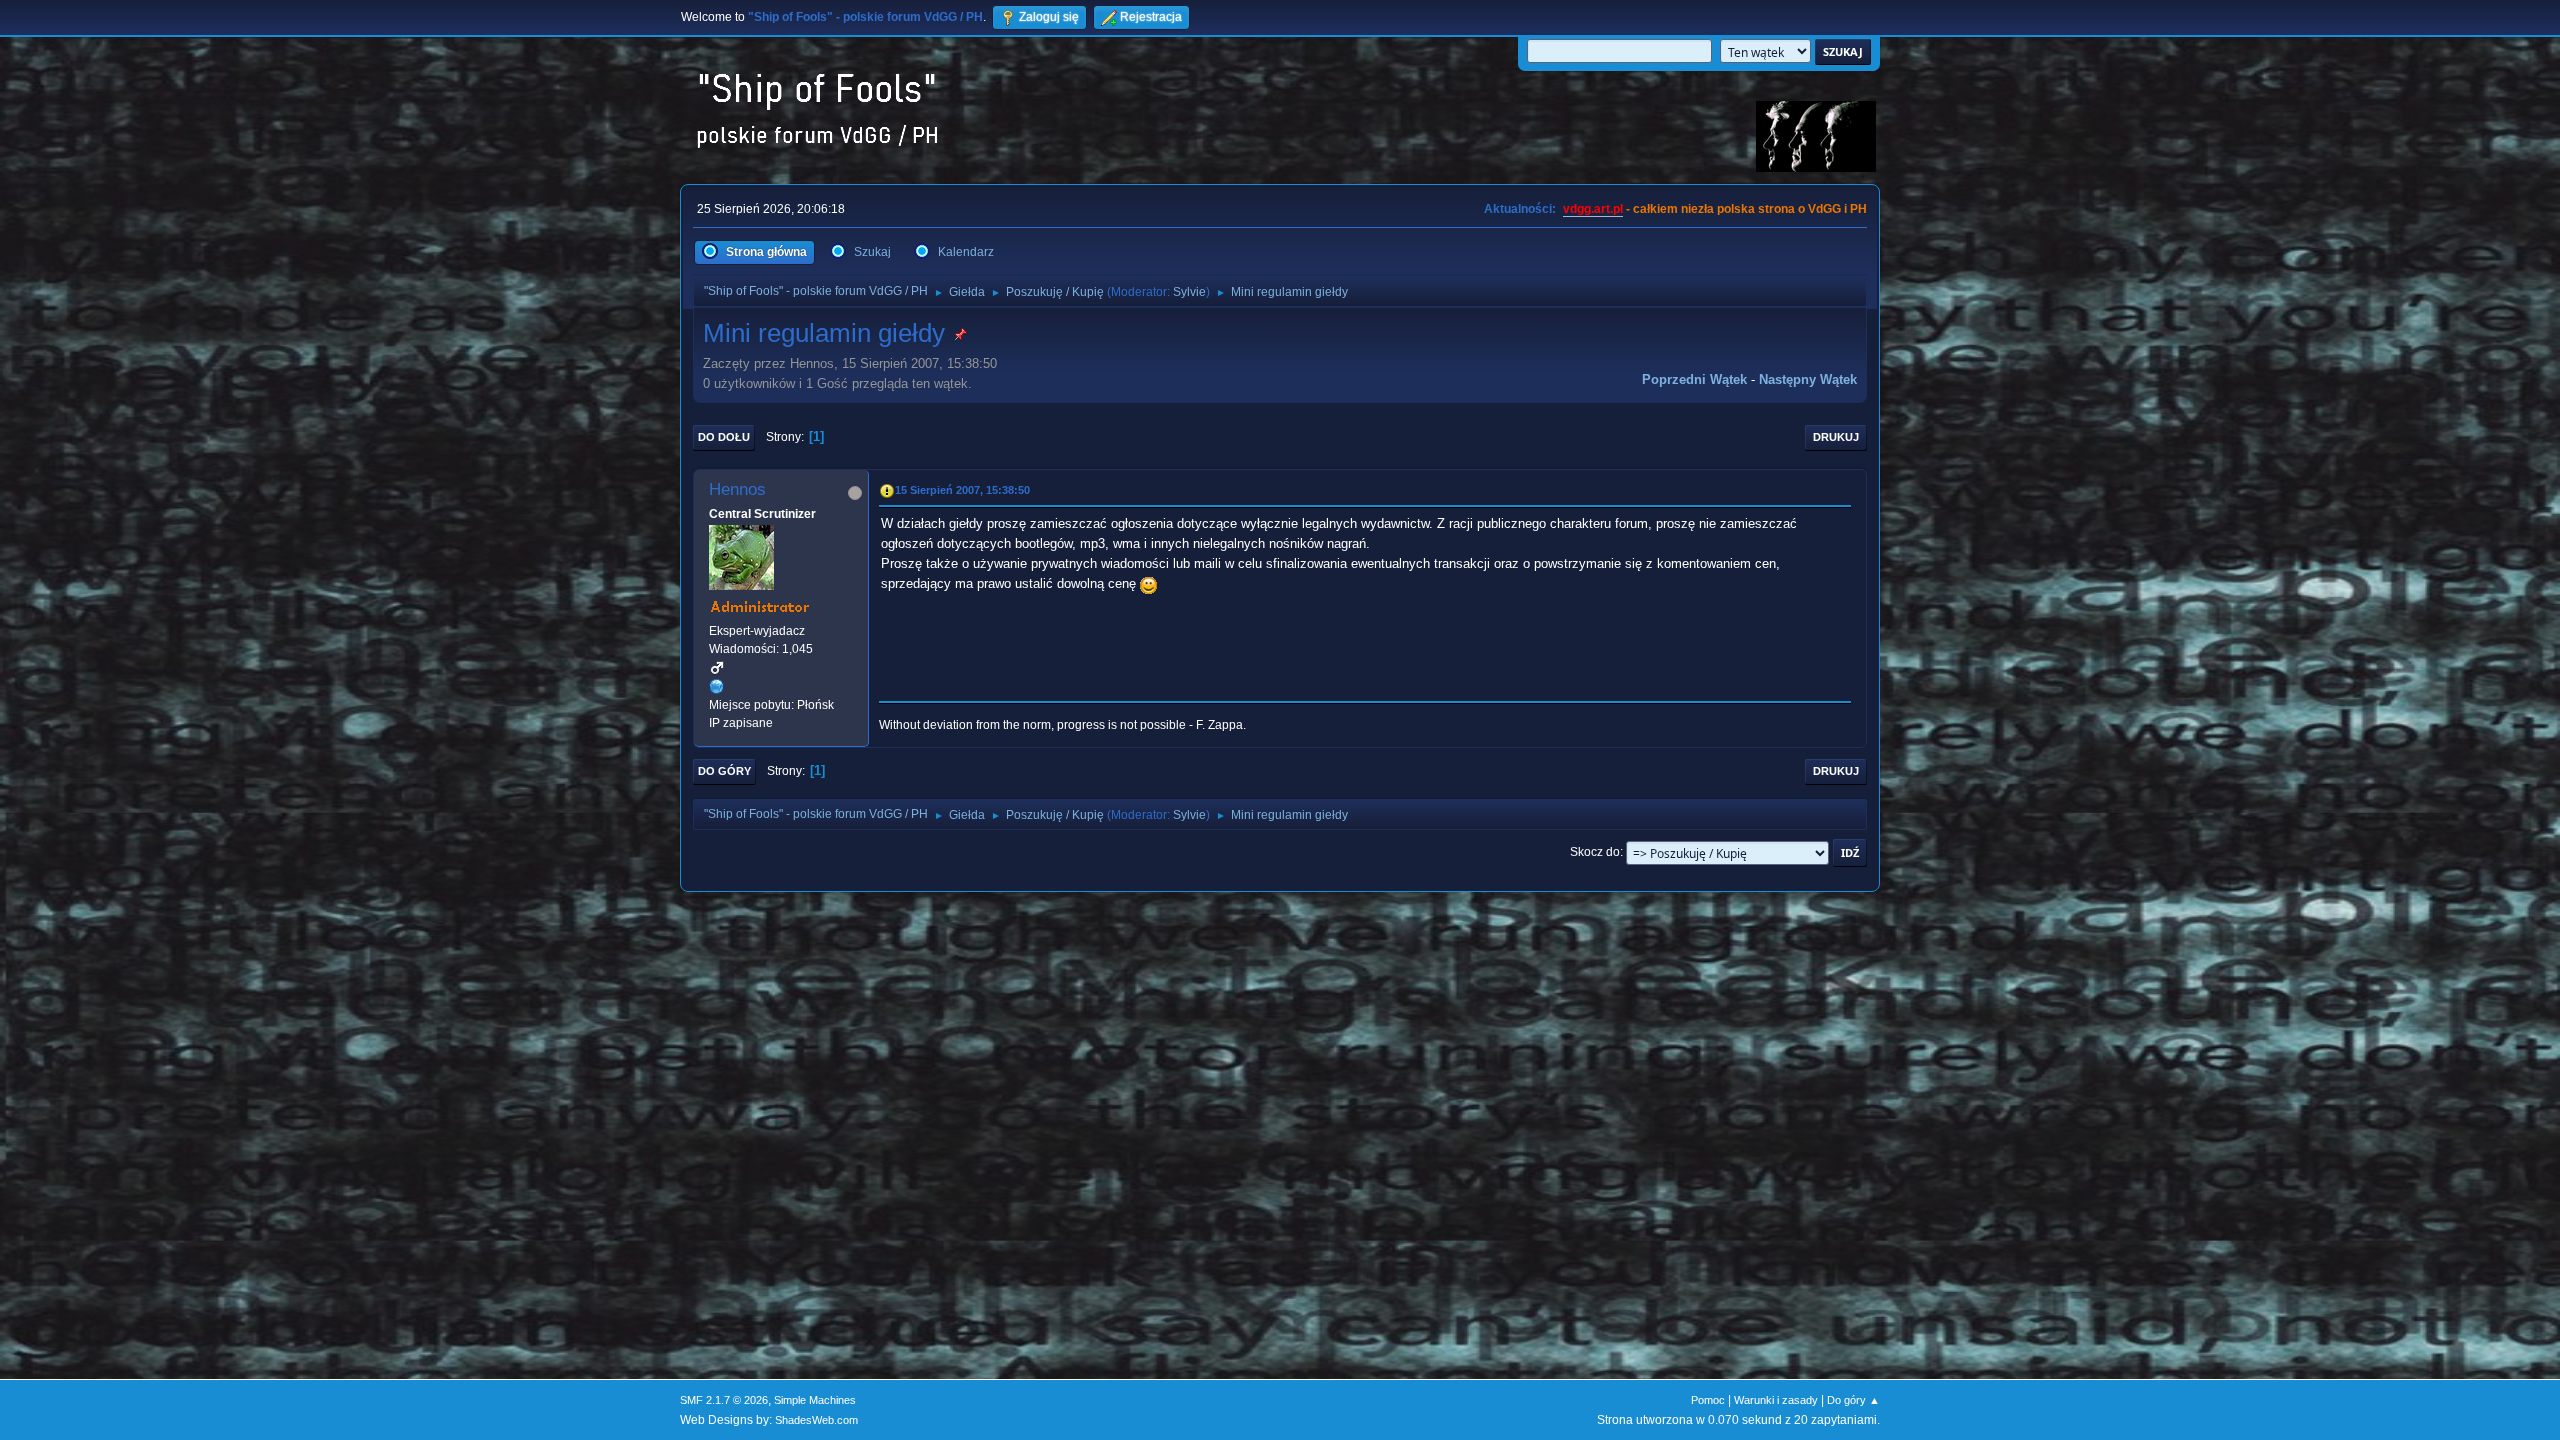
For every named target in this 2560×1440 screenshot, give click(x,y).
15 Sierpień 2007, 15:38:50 (962, 490)
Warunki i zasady (1776, 1400)
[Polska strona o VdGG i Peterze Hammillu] (717, 686)
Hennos (737, 489)
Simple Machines (815, 1400)
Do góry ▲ (1853, 1400)
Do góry (724, 771)
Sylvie (1189, 292)
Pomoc (1708, 1400)
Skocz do (1595, 852)
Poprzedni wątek (1694, 379)
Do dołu (724, 437)
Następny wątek (1808, 379)
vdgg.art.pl (1593, 209)
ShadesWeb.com (816, 1420)
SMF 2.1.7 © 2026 (724, 1400)
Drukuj (1836, 437)
